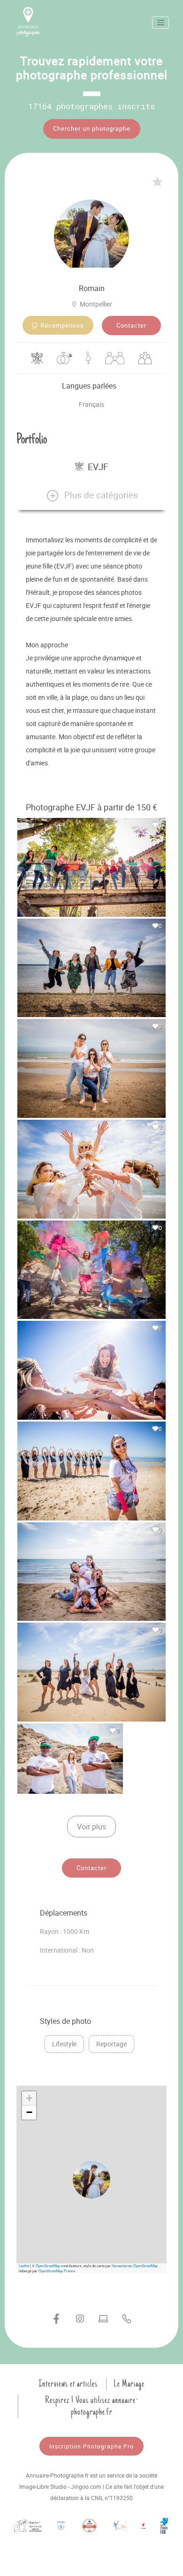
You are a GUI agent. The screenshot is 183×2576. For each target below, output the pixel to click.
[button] (91, 495)
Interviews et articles (68, 2384)
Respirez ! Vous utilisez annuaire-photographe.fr (92, 2406)
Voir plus (91, 1827)
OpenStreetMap (48, 2265)
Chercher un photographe (92, 128)
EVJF (98, 467)
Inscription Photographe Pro (91, 2446)
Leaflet (24, 2265)
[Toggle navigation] (160, 22)
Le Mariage (129, 2384)
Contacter (131, 325)
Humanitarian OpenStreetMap (135, 2265)
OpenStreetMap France (57, 2271)
